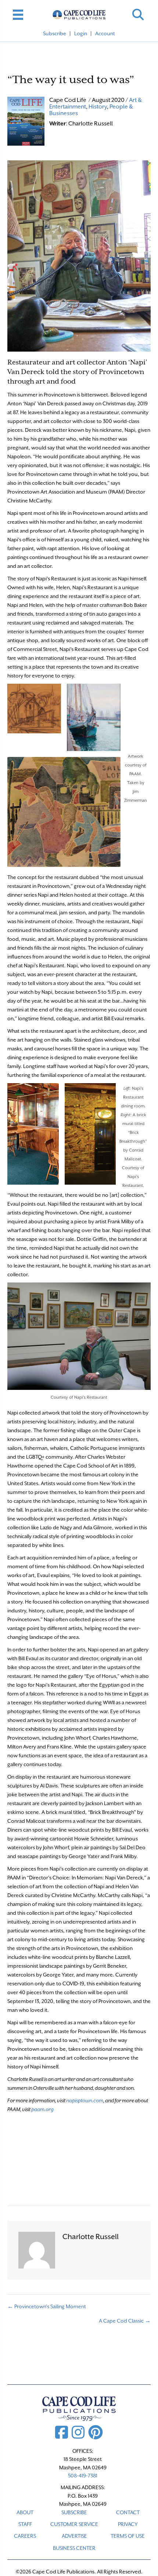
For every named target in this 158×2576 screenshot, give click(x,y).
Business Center (74, 2548)
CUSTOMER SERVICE (74, 2524)
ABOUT (25, 2512)
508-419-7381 (83, 2476)
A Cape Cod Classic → (125, 2321)
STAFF (25, 2524)
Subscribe (55, 33)
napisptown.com (85, 2100)
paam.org (42, 2109)
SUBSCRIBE (74, 2512)
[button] (138, 15)
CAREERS (25, 2536)
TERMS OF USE (128, 2536)
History (98, 107)
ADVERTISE (74, 2536)
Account (105, 33)
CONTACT (128, 2512)
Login (81, 33)
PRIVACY (128, 2524)
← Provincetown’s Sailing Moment (47, 2306)
